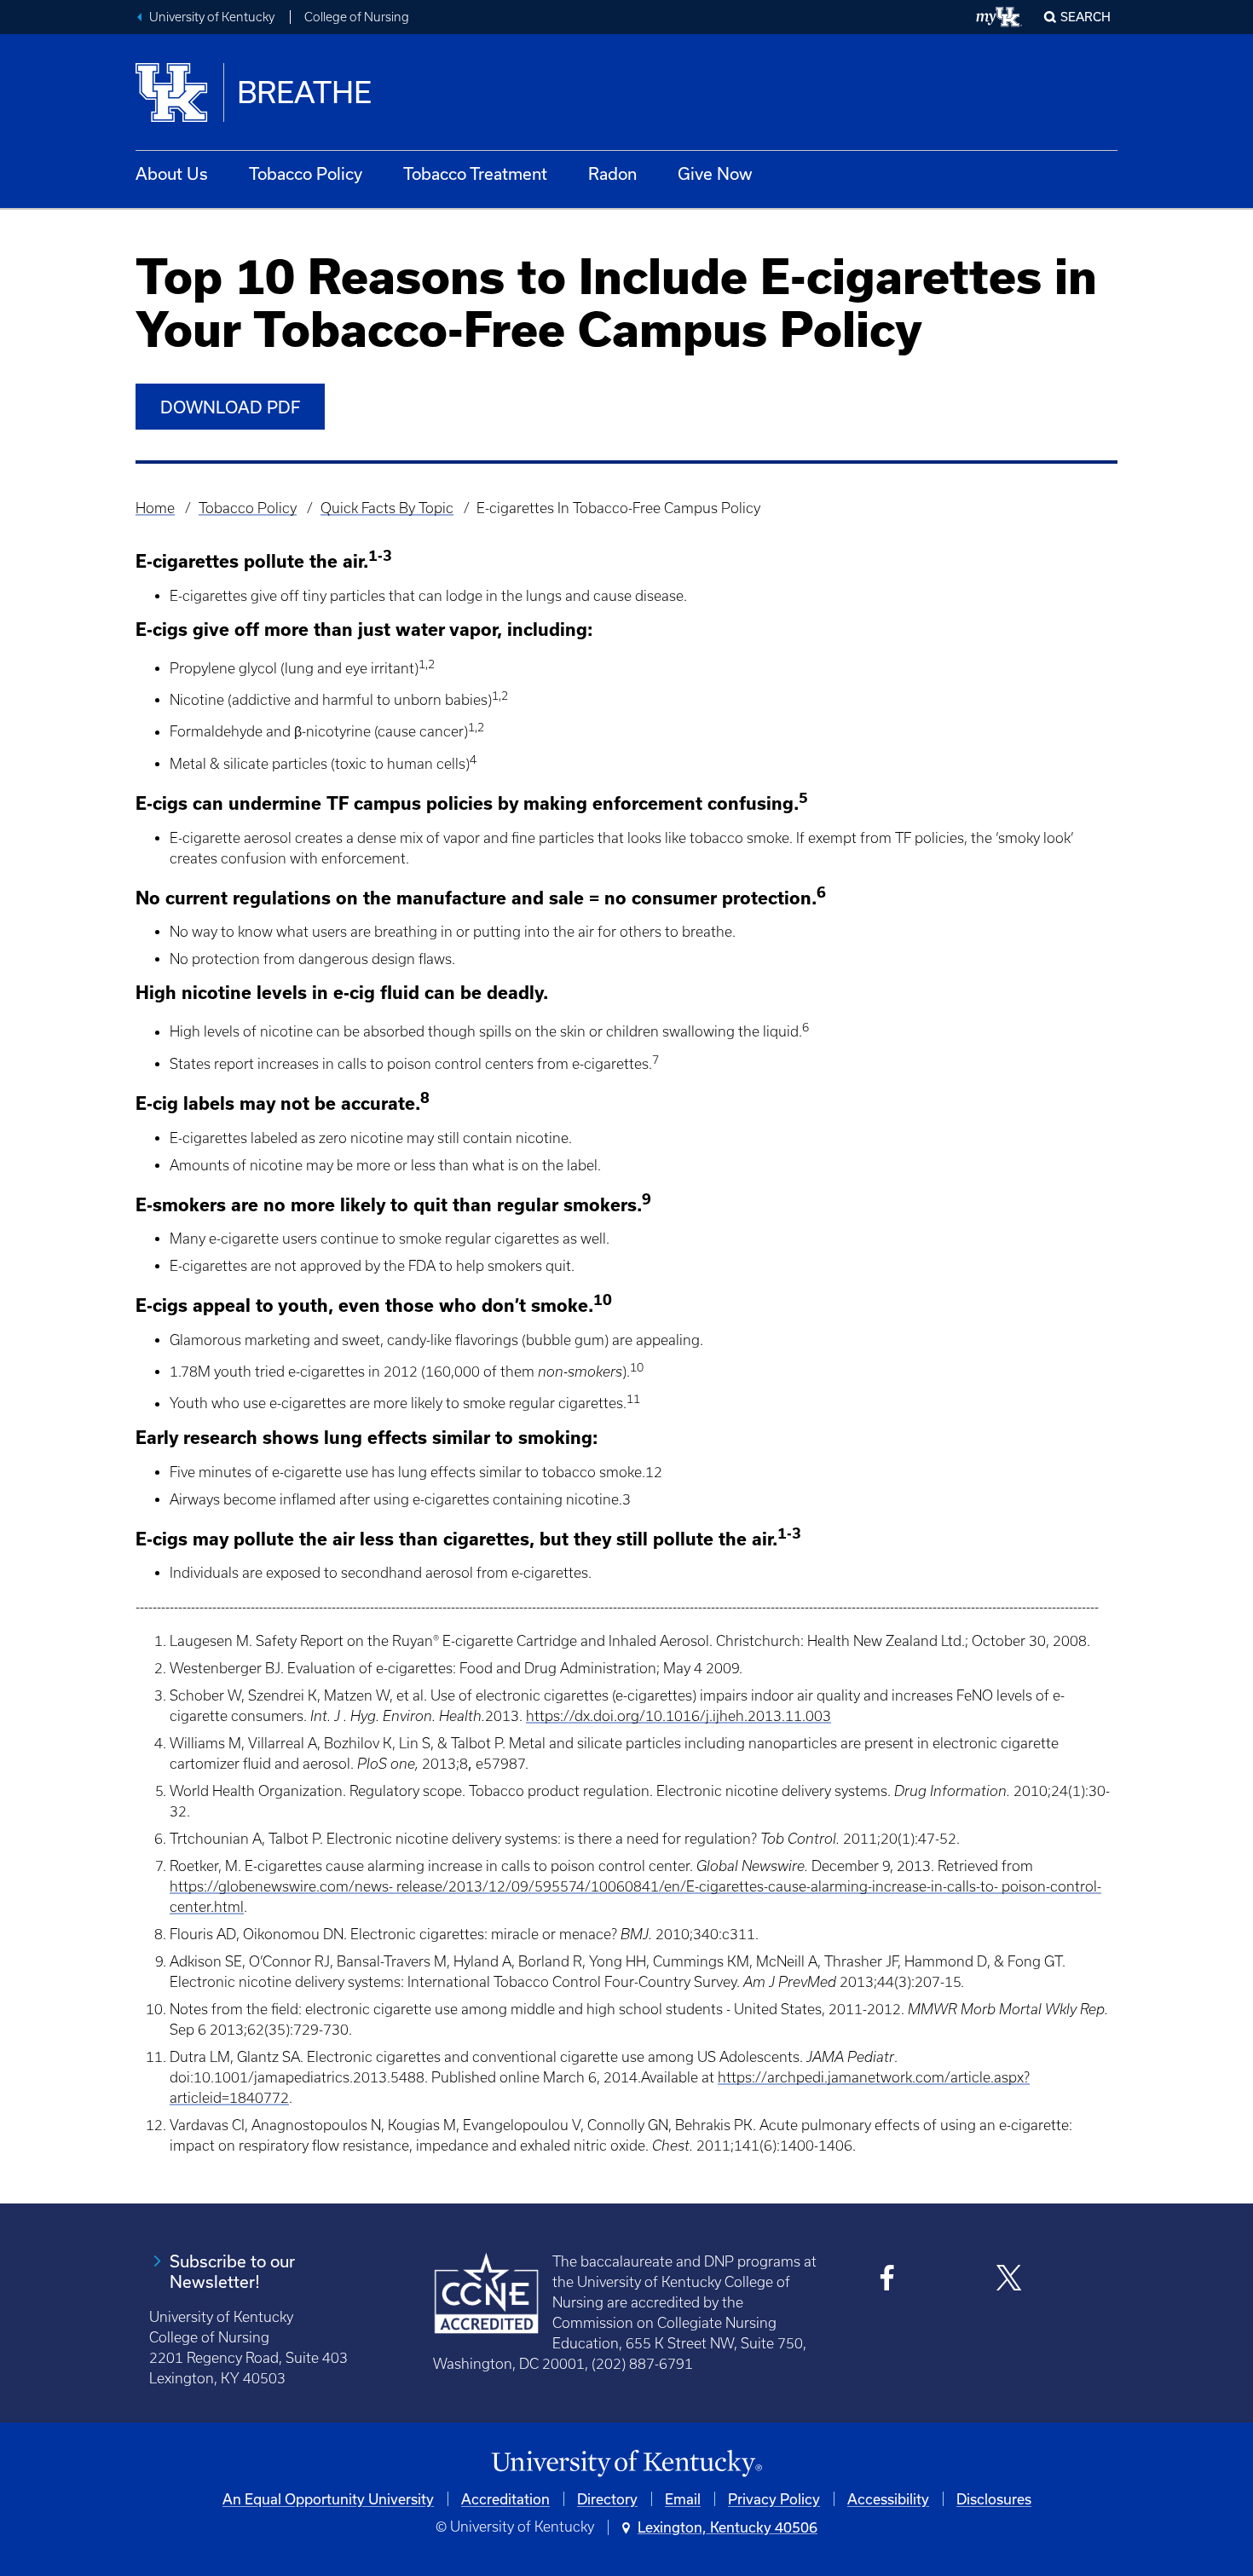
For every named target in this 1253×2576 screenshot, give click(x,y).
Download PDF (230, 407)
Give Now (715, 173)
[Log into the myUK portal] (999, 17)
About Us (172, 173)
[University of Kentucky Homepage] (626, 2464)
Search (1086, 17)
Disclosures (994, 2499)
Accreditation (505, 2499)
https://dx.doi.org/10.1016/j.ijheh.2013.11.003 (678, 1716)
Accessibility (888, 2499)
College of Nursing (357, 17)
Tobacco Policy (306, 173)
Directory (607, 2499)
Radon (612, 173)
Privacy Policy (774, 2499)
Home (155, 508)
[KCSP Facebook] (888, 2280)
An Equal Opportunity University (328, 2499)
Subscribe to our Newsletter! (232, 2271)
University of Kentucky (212, 17)
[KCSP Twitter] (1009, 2280)
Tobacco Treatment (475, 173)
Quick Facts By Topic (387, 508)
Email (683, 2499)
